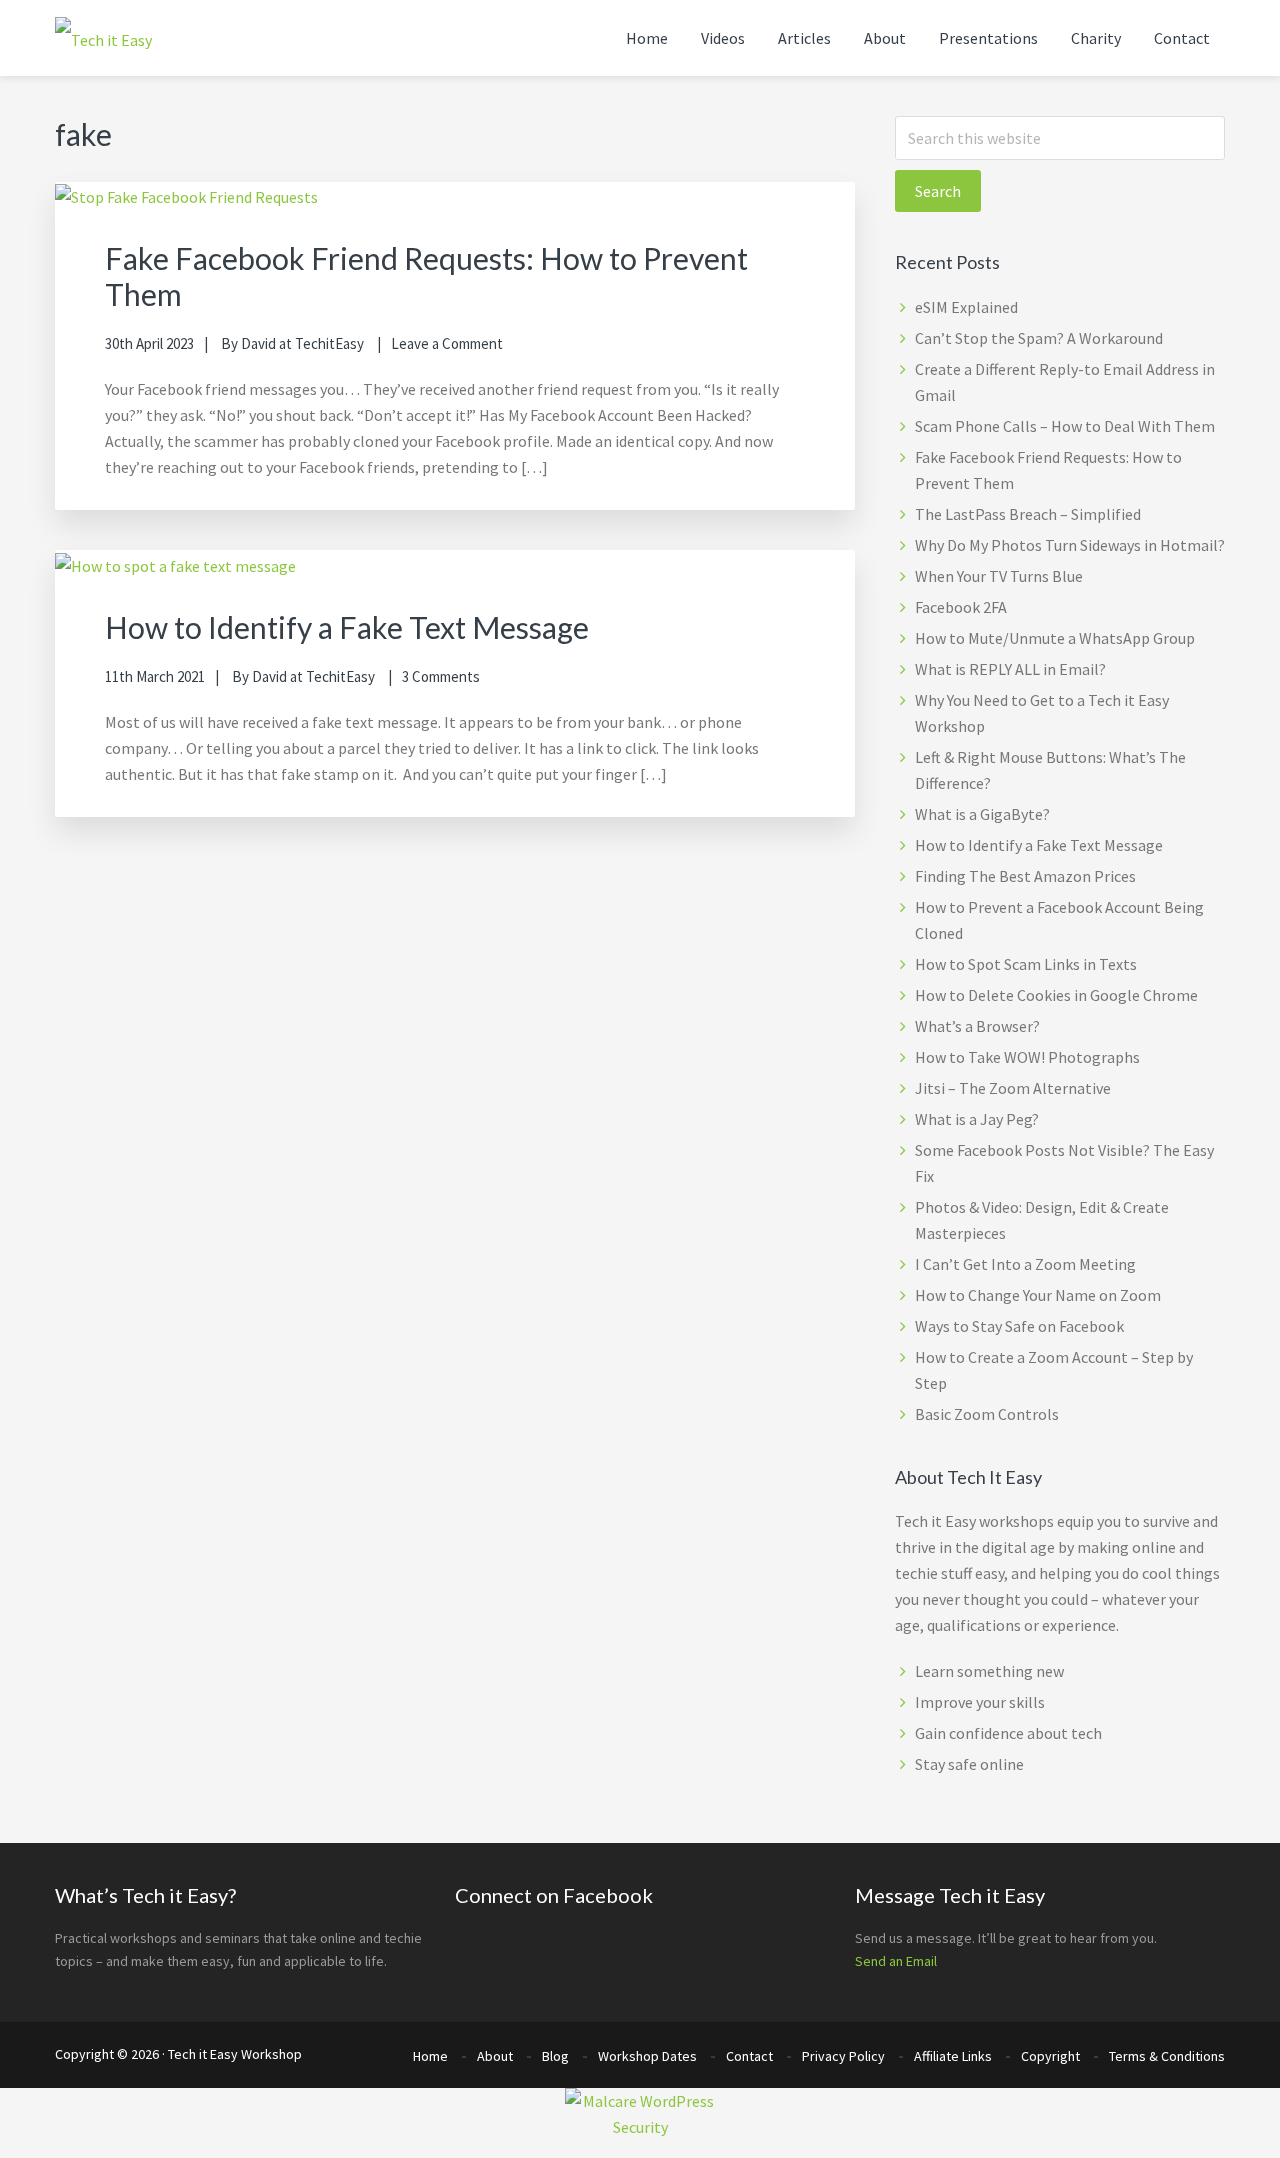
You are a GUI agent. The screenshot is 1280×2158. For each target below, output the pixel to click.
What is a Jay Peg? (977, 1119)
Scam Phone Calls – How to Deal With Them (1065, 426)
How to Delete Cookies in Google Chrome (1056, 995)
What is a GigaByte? (982, 814)
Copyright (1050, 2056)
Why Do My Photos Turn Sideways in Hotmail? (1070, 545)
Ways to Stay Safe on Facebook (1019, 1326)
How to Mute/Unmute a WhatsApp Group (1055, 638)
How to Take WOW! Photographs (1027, 1057)
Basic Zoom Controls (987, 1414)
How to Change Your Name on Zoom (1038, 1295)
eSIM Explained (966, 307)
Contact (749, 2056)
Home (430, 2056)
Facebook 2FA (961, 607)
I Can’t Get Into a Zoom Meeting (1025, 1264)
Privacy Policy (843, 2056)
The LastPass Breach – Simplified (1028, 514)
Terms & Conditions (1167, 2056)
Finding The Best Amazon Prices (1025, 876)
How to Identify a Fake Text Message (347, 627)
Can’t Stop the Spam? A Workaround (1039, 338)
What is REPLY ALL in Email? (1010, 669)
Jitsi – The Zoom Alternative (1013, 1088)
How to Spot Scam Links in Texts (1026, 964)
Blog (555, 2056)
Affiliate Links (953, 2056)
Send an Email (896, 1961)
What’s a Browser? (977, 1026)
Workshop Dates (647, 2056)
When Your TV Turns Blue (999, 576)
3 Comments (441, 676)
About (495, 2056)
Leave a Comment (447, 343)
